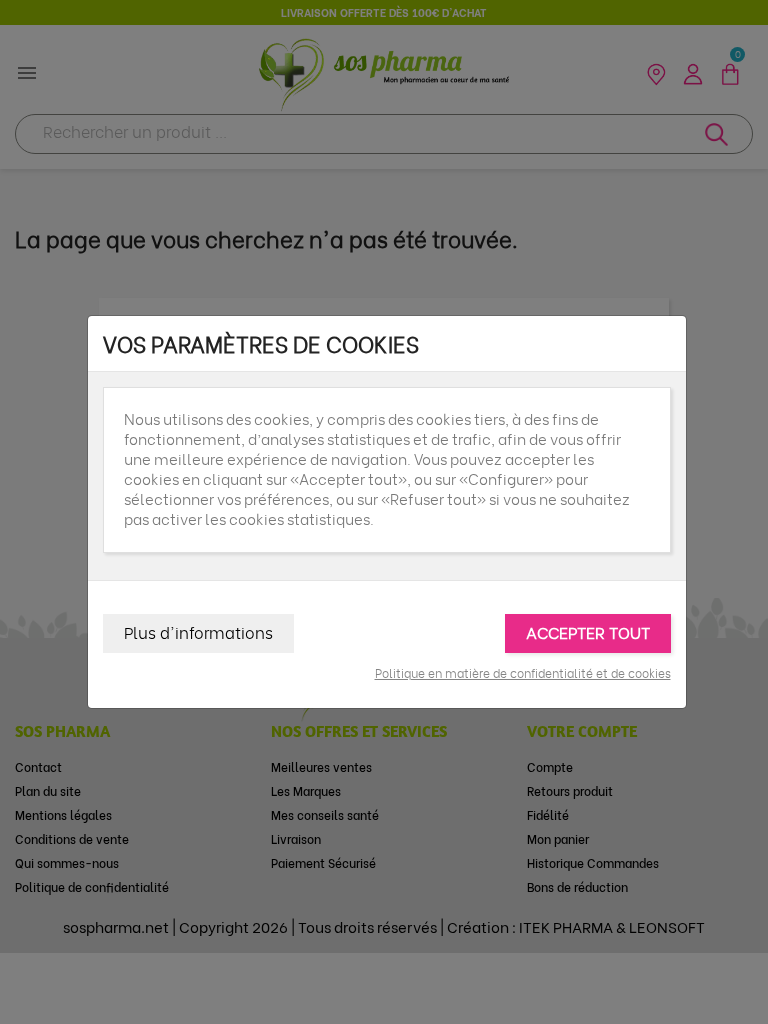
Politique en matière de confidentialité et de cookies (523, 672)
